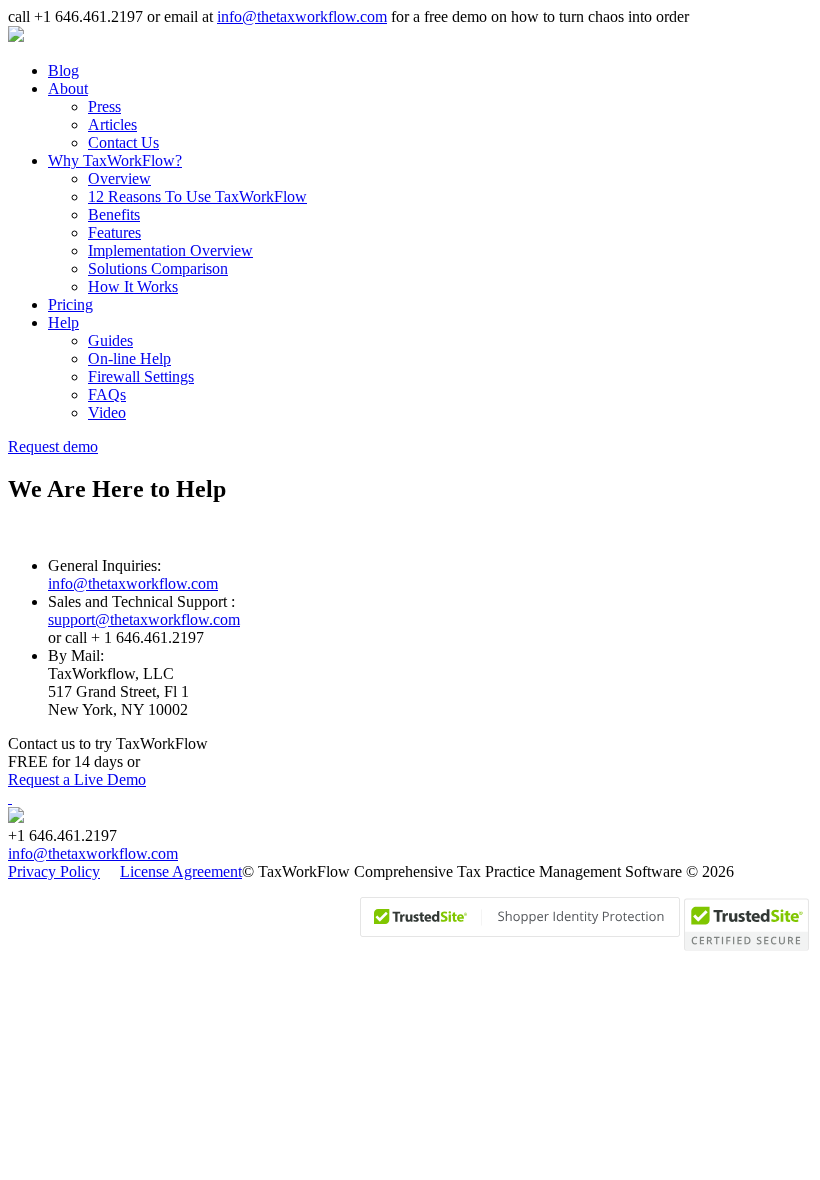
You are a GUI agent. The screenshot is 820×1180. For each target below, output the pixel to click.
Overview (119, 178)
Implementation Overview (170, 250)
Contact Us (123, 142)
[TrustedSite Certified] (520, 917)
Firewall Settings (141, 376)
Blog (63, 70)
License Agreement (181, 871)
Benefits (114, 214)
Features (114, 232)
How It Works (133, 286)
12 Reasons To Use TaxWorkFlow (197, 196)
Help (63, 322)
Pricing (70, 304)
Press (104, 106)
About (68, 88)
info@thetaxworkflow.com (302, 16)
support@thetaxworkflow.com (144, 619)
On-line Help (129, 358)
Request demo (53, 446)
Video (107, 412)
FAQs (107, 394)
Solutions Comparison (158, 268)
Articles (112, 124)
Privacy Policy (54, 871)
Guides (110, 340)
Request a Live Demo (77, 779)
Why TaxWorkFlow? (115, 160)
